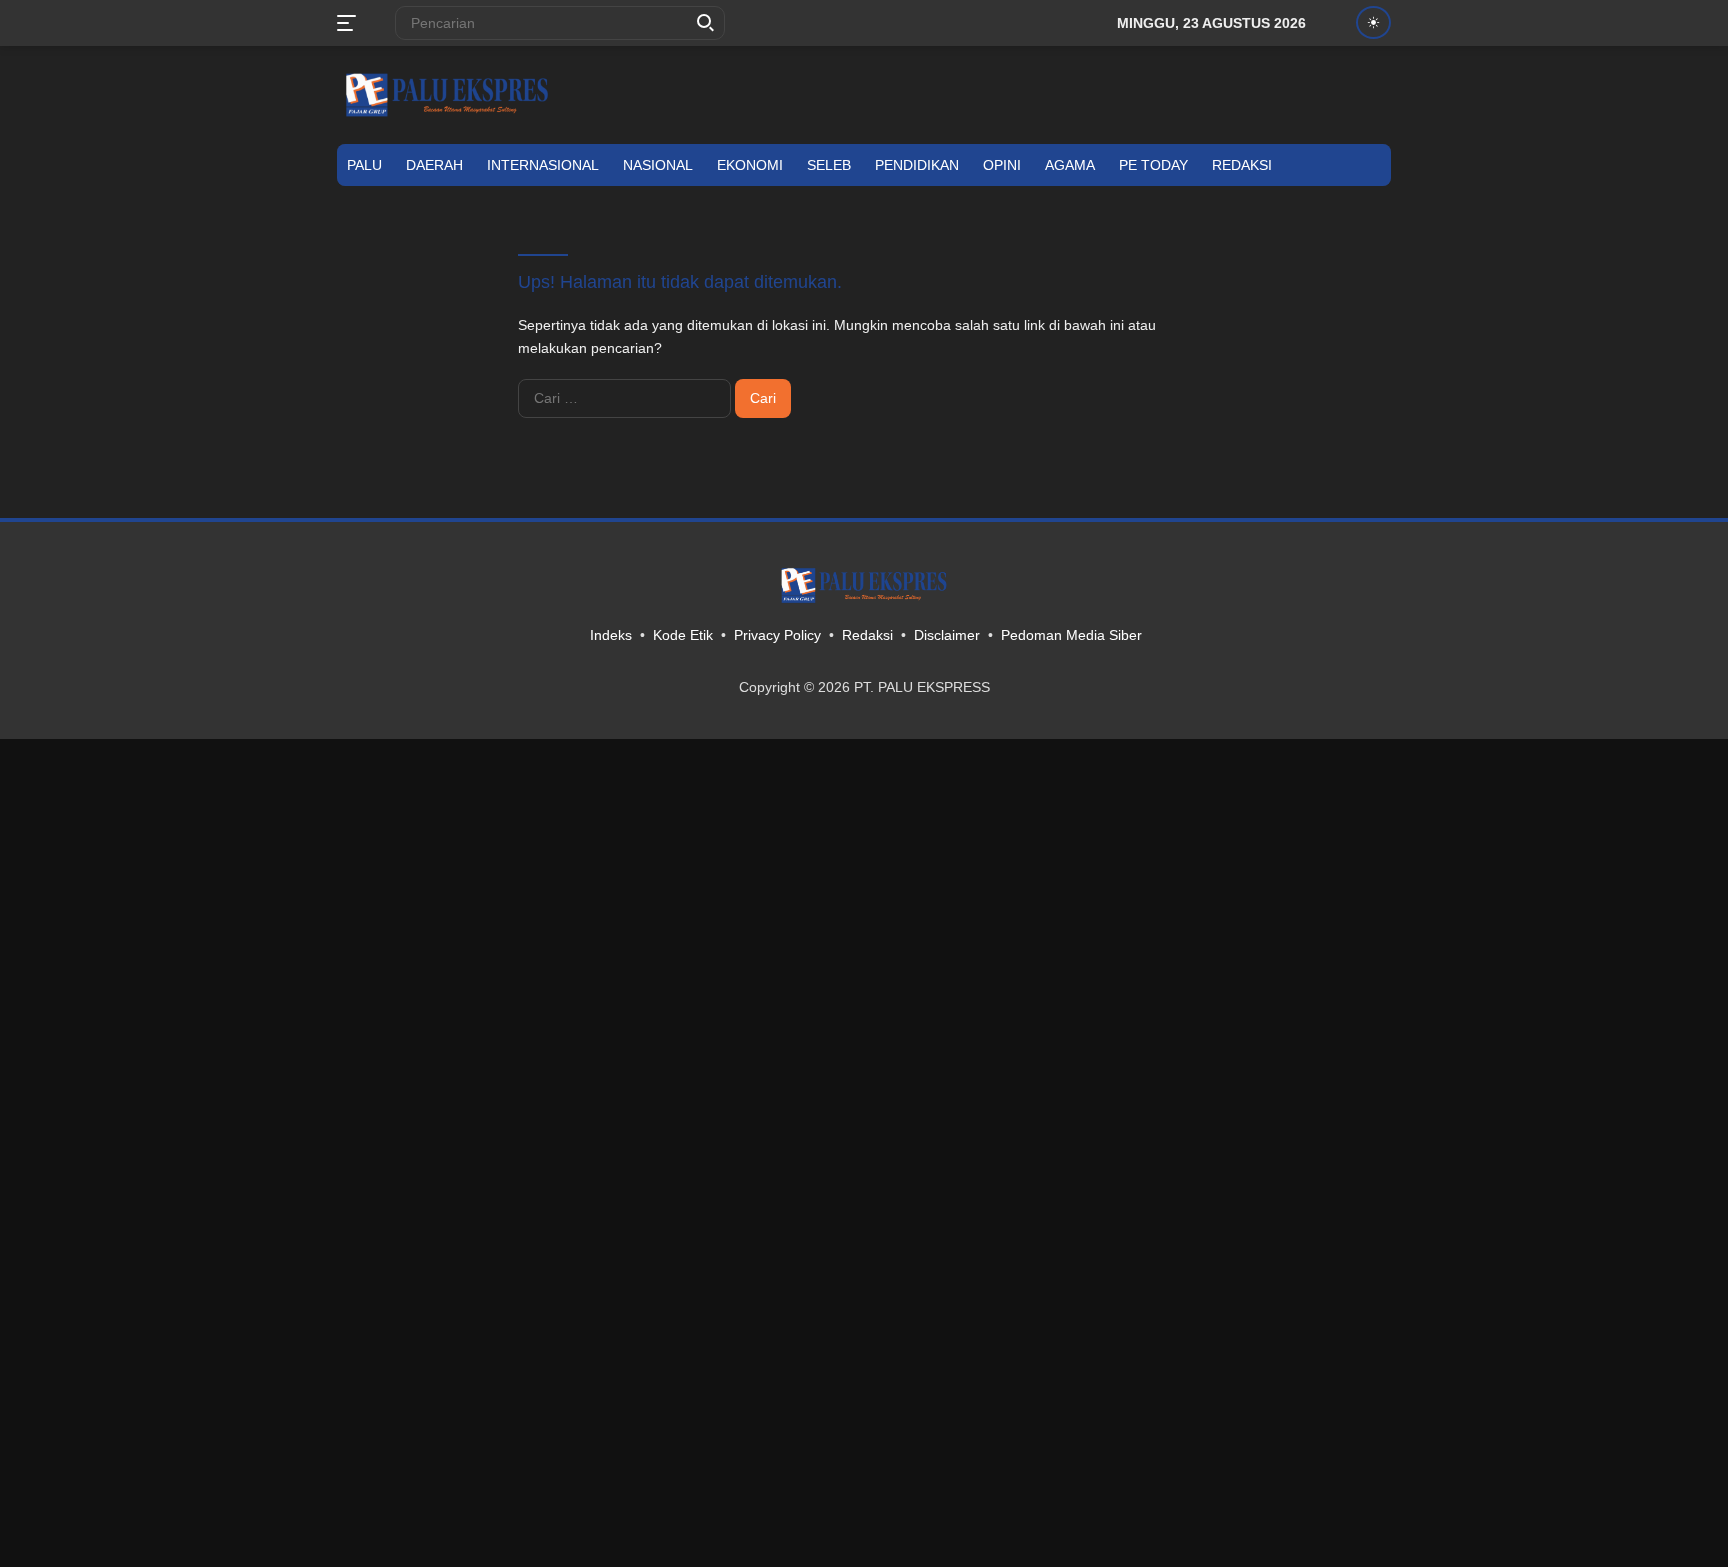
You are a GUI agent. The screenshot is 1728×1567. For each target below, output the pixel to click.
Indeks (611, 635)
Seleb (829, 165)
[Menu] (350, 23)
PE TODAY (1153, 165)
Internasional (543, 165)
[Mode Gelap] (1373, 22)
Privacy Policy (777, 635)
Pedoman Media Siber (1071, 635)
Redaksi (1242, 165)
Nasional (658, 165)
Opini (1002, 165)
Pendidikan (917, 165)
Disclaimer (947, 635)
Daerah (434, 165)
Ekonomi (750, 165)
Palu (364, 165)
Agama (1070, 165)
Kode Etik (683, 635)
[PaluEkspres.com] (447, 94)
